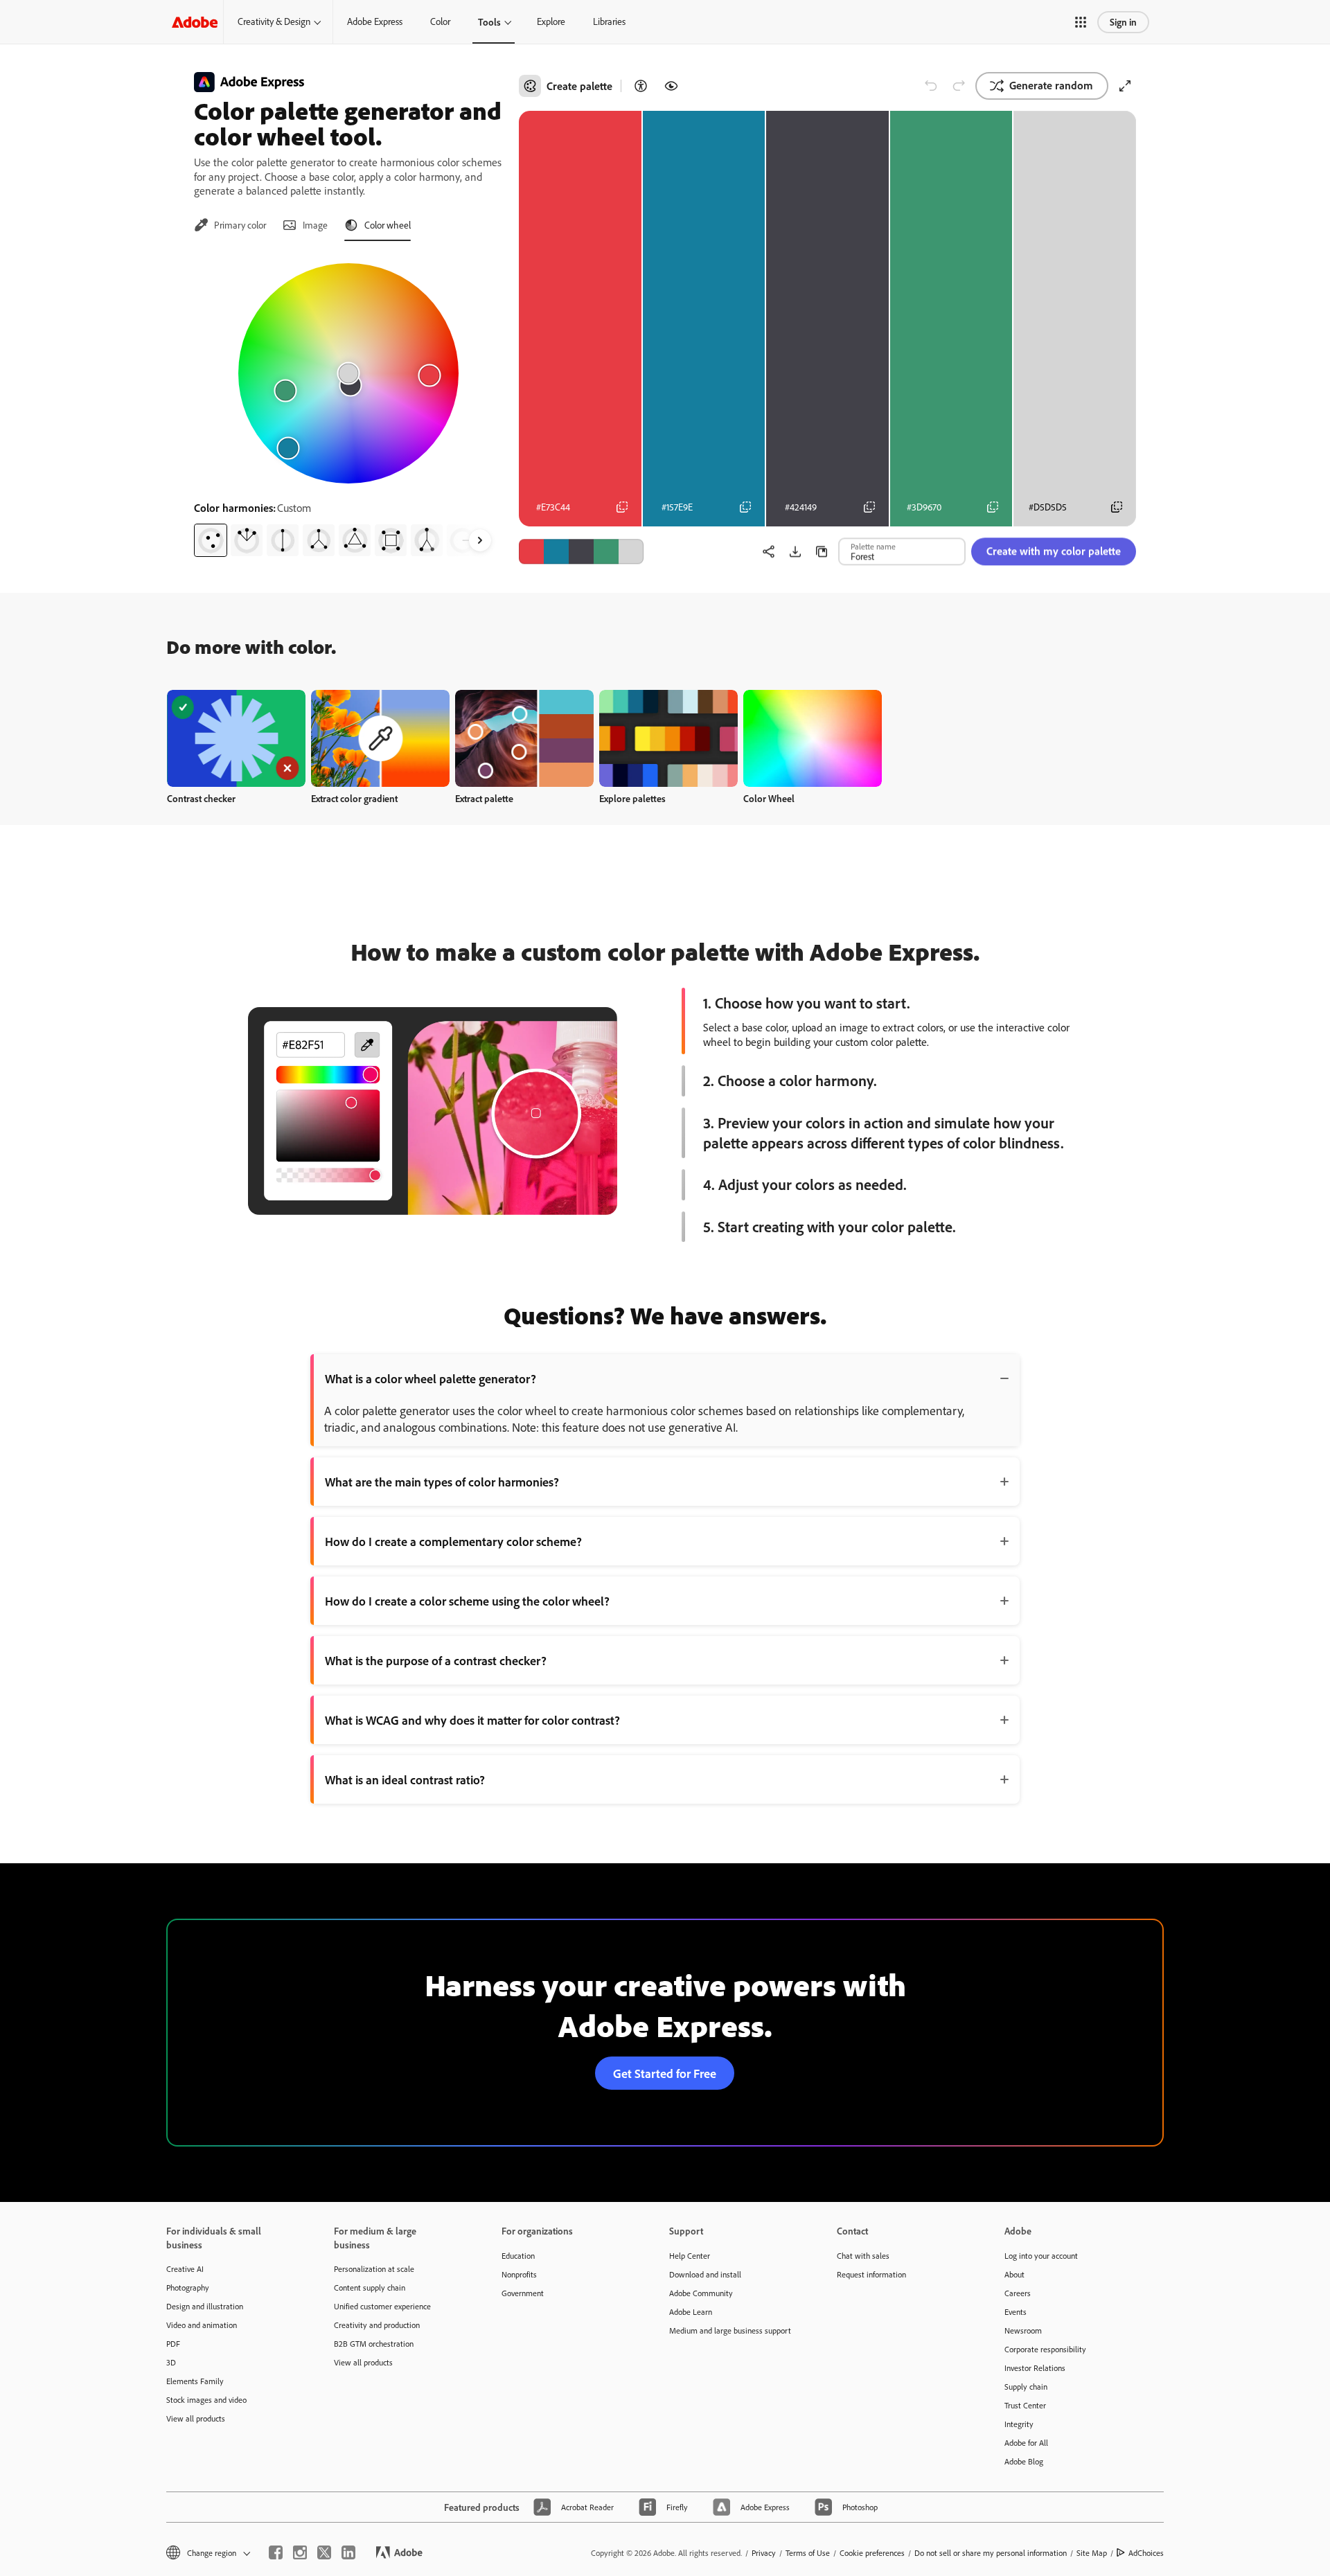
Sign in (1123, 22)
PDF (173, 2344)
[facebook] (276, 2552)
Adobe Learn (691, 2312)
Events (1016, 2312)
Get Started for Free (665, 2073)
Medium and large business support (730, 2330)
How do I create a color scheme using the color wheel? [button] (467, 1601)
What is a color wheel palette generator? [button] (431, 1378)
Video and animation (202, 2325)
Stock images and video (206, 2400)
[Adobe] (195, 22)
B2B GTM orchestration (374, 2344)
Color (440, 21)
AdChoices (1146, 2553)
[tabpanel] (348, 405)
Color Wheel (769, 798)
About (1014, 2274)
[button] (1081, 22)
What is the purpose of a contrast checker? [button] (436, 1660)
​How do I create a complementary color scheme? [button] (453, 1541)
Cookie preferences (872, 2553)
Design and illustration (205, 2306)
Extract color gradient (354, 798)
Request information (871, 2274)
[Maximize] (1125, 86)
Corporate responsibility (1045, 2349)
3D (171, 2362)
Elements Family (195, 2381)
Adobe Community (701, 2293)
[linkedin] (348, 2552)
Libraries (609, 21)
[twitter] (324, 2552)
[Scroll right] (480, 540)
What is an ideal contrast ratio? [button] (405, 1779)
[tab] (230, 225)
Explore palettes (632, 798)
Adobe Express (375, 21)
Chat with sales (863, 2256)
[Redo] (959, 86)
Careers (1018, 2293)
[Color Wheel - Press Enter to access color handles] (348, 373)
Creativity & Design (274, 21)
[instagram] (300, 2552)
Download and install (705, 2274)
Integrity (1019, 2424)
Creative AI (185, 2269)
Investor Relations (1035, 2368)
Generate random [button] (1051, 85)
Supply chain (1026, 2387)
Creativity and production (377, 2325)
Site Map (1092, 2553)
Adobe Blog (1024, 2461)
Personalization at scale (374, 2269)
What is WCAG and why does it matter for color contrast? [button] (472, 1720)
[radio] (211, 540)
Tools (489, 22)
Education (518, 2256)
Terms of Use (808, 2553)
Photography (188, 2288)
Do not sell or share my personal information (991, 2553)
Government (523, 2293)
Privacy (764, 2553)
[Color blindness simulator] (671, 86)
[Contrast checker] (641, 86)
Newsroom (1023, 2330)
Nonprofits (519, 2274)
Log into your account (1041, 2256)
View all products (196, 2418)
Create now (237, 738)
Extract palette (484, 798)
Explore (551, 21)
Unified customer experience (382, 2306)
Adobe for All (1026, 2443)
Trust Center (1025, 2405)
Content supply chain (370, 2288)
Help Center (690, 2256)
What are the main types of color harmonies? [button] (442, 1482)
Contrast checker (201, 798)
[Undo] (931, 86)
